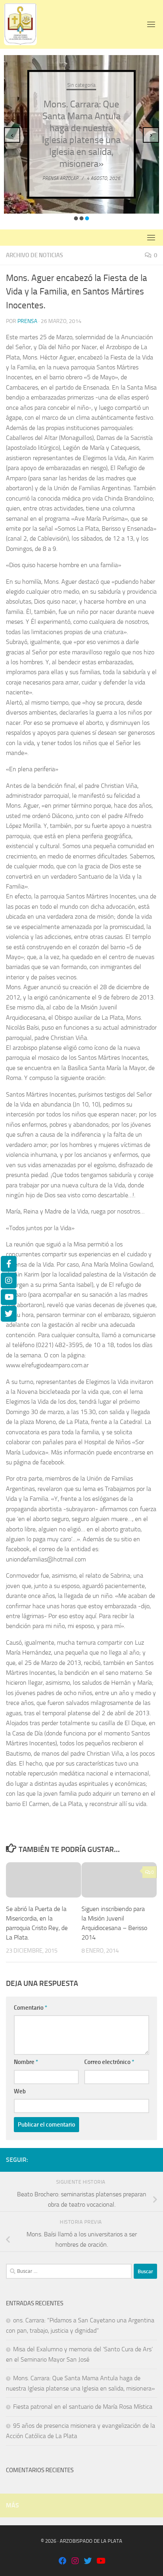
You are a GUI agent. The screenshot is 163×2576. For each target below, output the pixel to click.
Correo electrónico (109, 2062)
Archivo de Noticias (34, 255)
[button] (76, 218)
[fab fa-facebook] (63, 2562)
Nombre (26, 2062)
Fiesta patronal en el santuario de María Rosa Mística (83, 2407)
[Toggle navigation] (151, 24)
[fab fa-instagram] (75, 2562)
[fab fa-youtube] (100, 2562)
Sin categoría (81, 85)
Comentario (30, 2008)
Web (20, 2091)
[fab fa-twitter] (88, 2562)
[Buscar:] (69, 2271)
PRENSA (27, 321)
